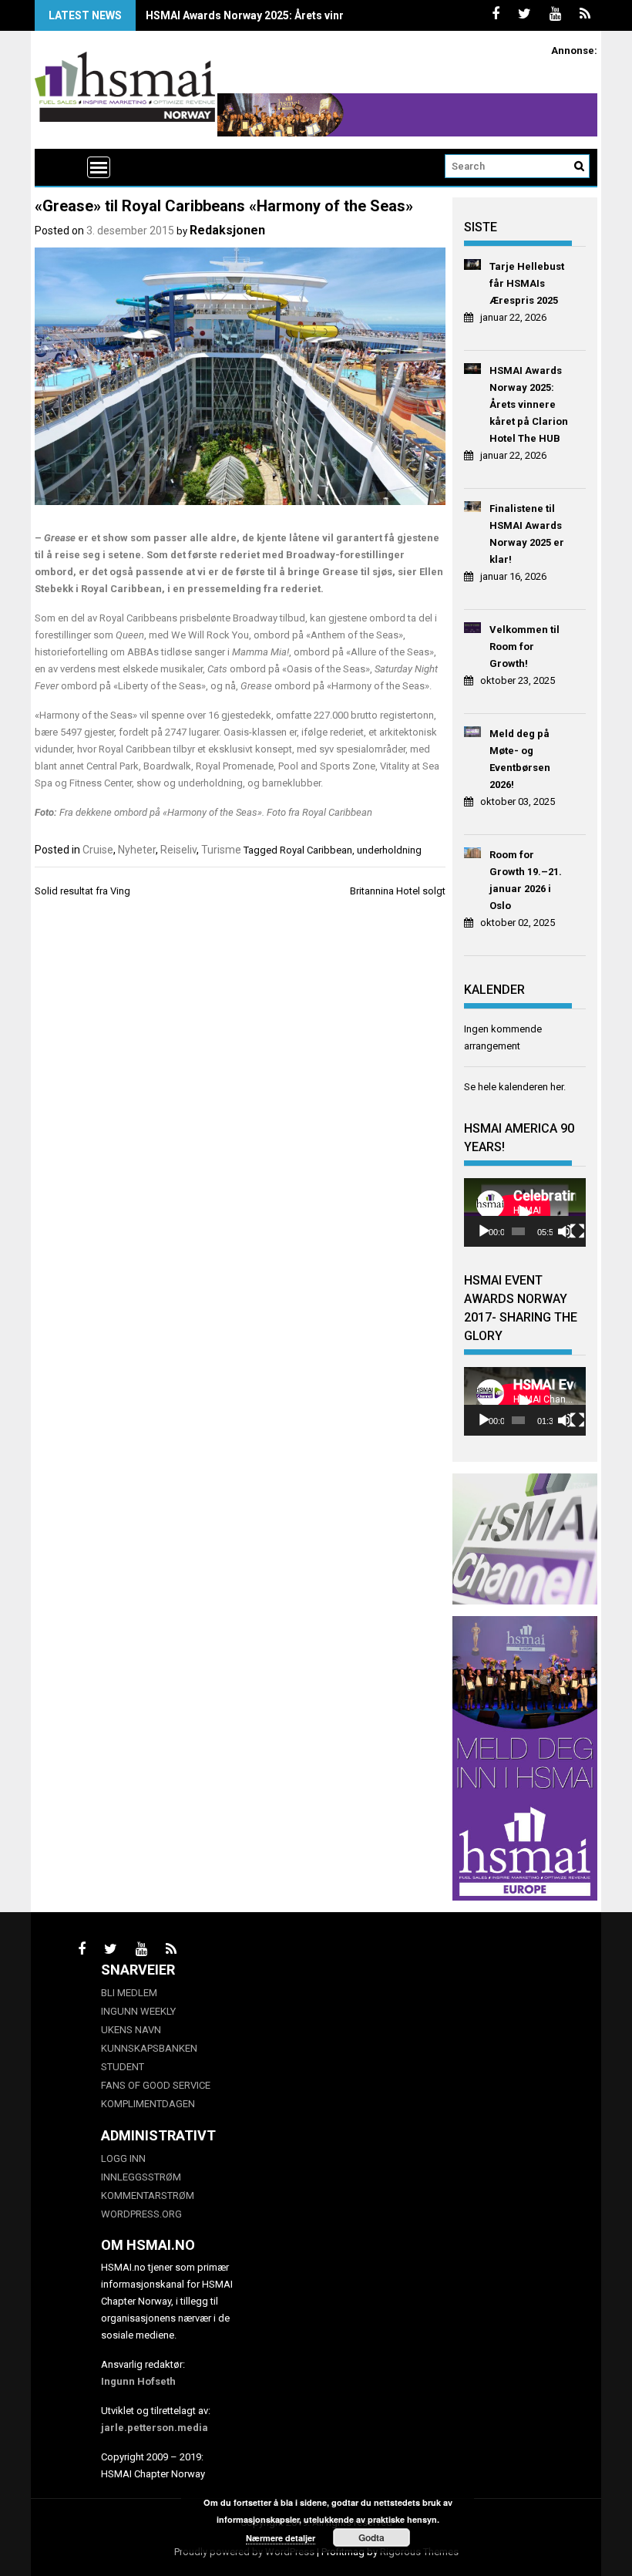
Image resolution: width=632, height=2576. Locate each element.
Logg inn (123, 2158)
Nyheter (137, 850)
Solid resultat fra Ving (82, 891)
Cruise (98, 850)
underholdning (389, 850)
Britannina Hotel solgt (398, 891)
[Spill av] (484, 1231)
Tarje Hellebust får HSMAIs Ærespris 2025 (527, 283)
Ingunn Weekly (138, 2011)
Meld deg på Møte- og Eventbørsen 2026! (520, 759)
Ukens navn (131, 2030)
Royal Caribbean (316, 850)
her (557, 1087)
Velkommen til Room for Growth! (524, 647)
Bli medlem (129, 1993)
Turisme (221, 850)
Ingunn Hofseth (138, 2381)
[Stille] (565, 1231)
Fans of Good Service (156, 2085)
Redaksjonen (227, 230)
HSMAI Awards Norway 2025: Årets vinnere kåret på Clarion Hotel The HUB (334, 15)
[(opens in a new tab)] (473, 267)
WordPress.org (141, 2214)
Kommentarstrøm (148, 2195)
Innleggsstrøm (141, 2177)
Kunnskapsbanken (149, 2048)
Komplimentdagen (148, 2104)
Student (123, 2067)
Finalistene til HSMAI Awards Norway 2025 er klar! (527, 534)
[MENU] (99, 167)
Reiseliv (178, 850)
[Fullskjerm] (577, 1231)
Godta (371, 2537)
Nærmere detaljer (281, 2538)
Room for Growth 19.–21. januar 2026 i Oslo (526, 880)
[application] (525, 1212)
